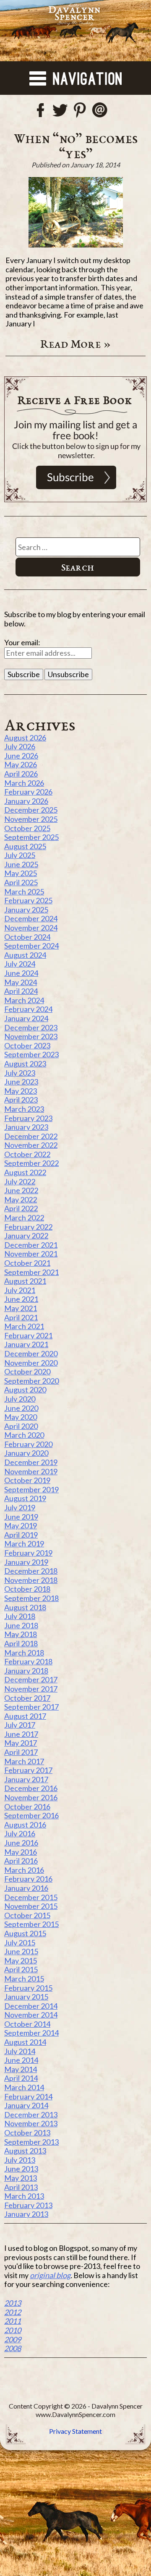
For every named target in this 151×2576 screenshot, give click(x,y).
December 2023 (31, 1027)
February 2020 (28, 1444)
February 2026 (28, 792)
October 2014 (27, 2024)
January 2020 (26, 1453)
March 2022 (24, 1218)
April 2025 (21, 882)
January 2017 (26, 1779)
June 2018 (21, 1625)
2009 (13, 2339)
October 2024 (27, 937)
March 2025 (24, 892)
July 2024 (20, 964)
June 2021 (21, 1299)
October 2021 (27, 1263)
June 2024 (21, 973)
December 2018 (31, 1571)
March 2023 (24, 1109)
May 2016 (21, 1852)
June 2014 (21, 2060)
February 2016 (28, 1879)
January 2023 (26, 1127)
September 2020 (31, 1381)
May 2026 (21, 764)
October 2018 (27, 1589)
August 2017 (25, 1716)
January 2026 (26, 801)
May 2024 (21, 982)
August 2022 (25, 1172)
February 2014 (28, 2096)
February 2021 (28, 1335)
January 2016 (26, 1888)
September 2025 (31, 837)
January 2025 (26, 910)
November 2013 (31, 2123)
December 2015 (31, 1897)
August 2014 (25, 2042)
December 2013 (31, 2115)
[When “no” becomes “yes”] (75, 212)
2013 (13, 2303)
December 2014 (31, 2006)
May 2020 (21, 1417)
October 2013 (27, 2133)
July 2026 (20, 746)
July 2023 (20, 1073)
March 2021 (24, 1326)
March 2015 (24, 1979)
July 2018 (20, 1616)
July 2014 (20, 2051)
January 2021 (26, 1344)
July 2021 (20, 1290)
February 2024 (28, 1009)
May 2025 (21, 873)
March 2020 (24, 1435)
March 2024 (24, 1000)
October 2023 (27, 1046)
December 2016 (31, 1788)
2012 (13, 2312)
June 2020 (21, 1408)
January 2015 (26, 1997)
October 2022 (27, 1154)
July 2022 (20, 1181)
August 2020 (25, 1390)
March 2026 (24, 783)
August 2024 (25, 955)
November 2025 (31, 819)
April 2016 (21, 1861)
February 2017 (28, 1770)
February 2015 (28, 1988)
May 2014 (21, 2069)
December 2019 (31, 1462)
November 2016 (31, 1797)
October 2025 (27, 828)
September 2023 (31, 1054)
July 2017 (20, 1725)
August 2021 (25, 1281)
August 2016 (25, 1825)
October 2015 (27, 1915)
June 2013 (21, 2169)
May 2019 (21, 1525)
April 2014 (21, 2078)
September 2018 (31, 1598)
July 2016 (20, 1833)
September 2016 (31, 1815)
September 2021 (31, 1272)
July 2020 (20, 1399)
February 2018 (28, 1661)
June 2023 (21, 1082)
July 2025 (20, 855)
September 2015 (31, 1924)
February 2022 (28, 1227)
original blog (50, 2275)
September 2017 (31, 1707)
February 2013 (28, 2205)
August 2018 (25, 1607)
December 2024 (31, 918)
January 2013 (26, 2214)
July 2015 (20, 1942)
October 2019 (27, 1480)
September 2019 (31, 1489)
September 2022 (31, 1163)
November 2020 (31, 1363)
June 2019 (21, 1517)
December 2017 (31, 1679)
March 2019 (24, 1544)
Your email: (22, 642)
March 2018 (24, 1653)
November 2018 (31, 1580)
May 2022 (21, 1199)
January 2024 (26, 1018)
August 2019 (25, 1498)
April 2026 (21, 774)
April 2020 (21, 1426)
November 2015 (31, 1906)
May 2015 (21, 1961)
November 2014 (31, 2015)
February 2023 (28, 1118)
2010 (13, 2330)
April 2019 (21, 1535)
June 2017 (21, 1734)
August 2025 (25, 846)
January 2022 (26, 1236)
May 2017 (21, 1743)
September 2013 (31, 2142)
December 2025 (31, 810)
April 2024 (21, 991)
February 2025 (28, 900)
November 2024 (31, 928)
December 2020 (31, 1353)
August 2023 (25, 1064)
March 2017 (24, 1761)
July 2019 (20, 1507)
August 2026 (25, 738)
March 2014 (24, 2087)
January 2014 (26, 2105)
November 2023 (31, 1036)
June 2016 (21, 1843)
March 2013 (24, 2196)
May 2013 (21, 2178)
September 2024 (31, 946)
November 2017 (31, 1689)
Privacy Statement (75, 2431)
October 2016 (27, 1807)
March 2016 (24, 1870)
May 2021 (21, 1308)
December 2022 (31, 1136)
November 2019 (31, 1471)
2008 (13, 2348)
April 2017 (21, 1752)
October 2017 (27, 1698)
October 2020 (27, 1371)
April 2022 (21, 1208)
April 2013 (21, 2187)
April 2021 (21, 1317)
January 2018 (26, 1671)
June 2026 (21, 756)
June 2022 (21, 1190)
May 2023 (21, 1091)
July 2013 (20, 2160)
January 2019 (26, 1562)
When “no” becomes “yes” (76, 146)
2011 (13, 2321)
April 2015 (21, 1969)
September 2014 (31, 2033)
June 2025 (21, 864)
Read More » (76, 344)
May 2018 (21, 1634)
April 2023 (21, 1100)
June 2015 (21, 1951)
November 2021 (31, 1254)
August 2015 (25, 1933)
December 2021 (31, 1245)
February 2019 (28, 1553)
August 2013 (25, 2151)
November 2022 (31, 1145)
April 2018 (21, 1643)
